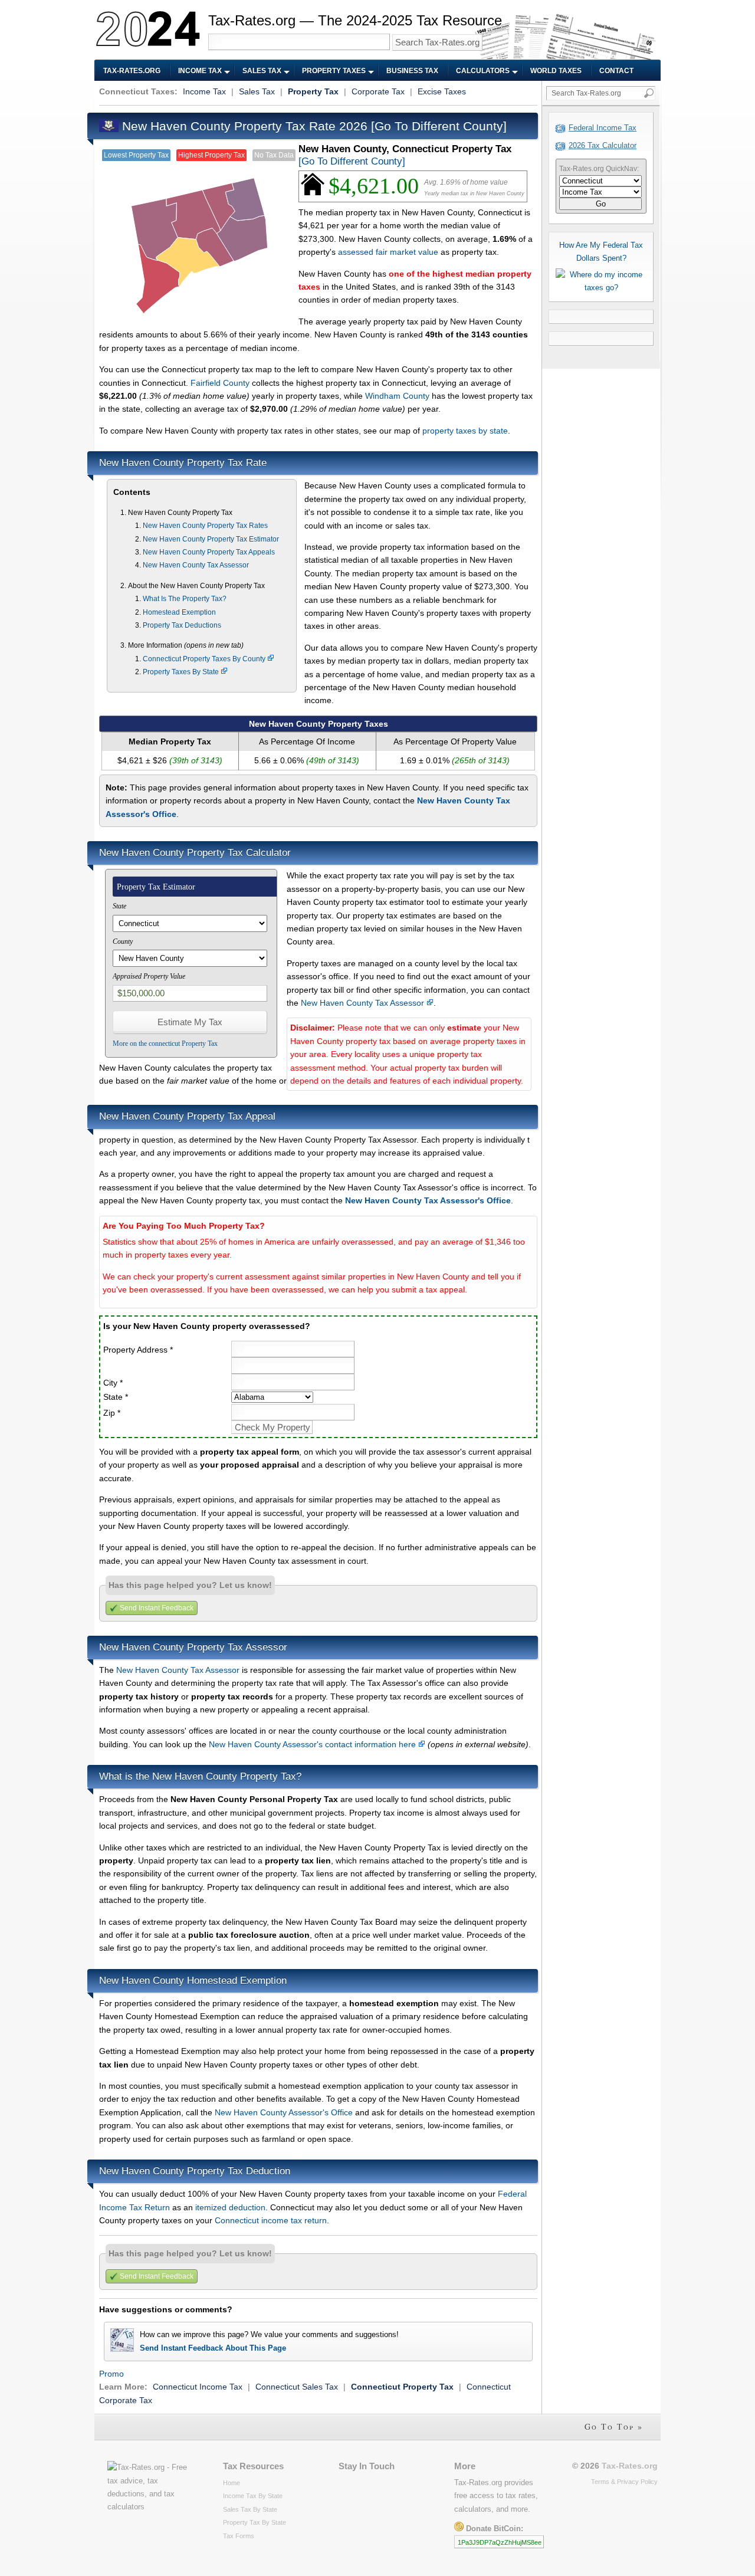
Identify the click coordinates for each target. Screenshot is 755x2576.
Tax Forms (239, 2536)
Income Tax (200, 71)
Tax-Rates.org (132, 71)
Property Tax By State (255, 2522)
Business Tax (412, 71)
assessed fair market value (388, 252)
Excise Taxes (442, 91)
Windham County (397, 396)
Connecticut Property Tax (402, 2387)
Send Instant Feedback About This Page (213, 2348)
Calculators (483, 71)
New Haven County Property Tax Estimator (211, 539)
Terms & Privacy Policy (624, 2482)
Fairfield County (220, 383)
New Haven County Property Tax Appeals (209, 552)
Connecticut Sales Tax (297, 2387)
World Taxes (556, 71)
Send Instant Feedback (157, 1608)
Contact (616, 71)
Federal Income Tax (603, 128)
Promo (111, 2374)
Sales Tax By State (250, 2509)
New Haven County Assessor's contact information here (314, 1744)
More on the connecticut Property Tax (165, 1043)
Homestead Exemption (179, 612)
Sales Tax (262, 71)
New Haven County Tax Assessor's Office (428, 1200)
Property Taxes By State (182, 672)
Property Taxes (334, 71)
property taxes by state (465, 431)
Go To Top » (614, 2426)
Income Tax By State (253, 2496)
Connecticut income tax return (271, 2220)
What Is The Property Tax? (185, 599)
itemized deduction (230, 2207)
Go (601, 204)
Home (232, 2483)
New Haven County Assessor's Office (284, 2112)
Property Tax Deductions (182, 625)
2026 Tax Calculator (603, 145)
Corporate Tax (378, 91)
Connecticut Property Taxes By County (205, 659)
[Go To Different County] (439, 126)
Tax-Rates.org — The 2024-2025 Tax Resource (355, 20)
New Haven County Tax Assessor (196, 565)
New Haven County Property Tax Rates (205, 526)
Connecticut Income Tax (198, 2387)
